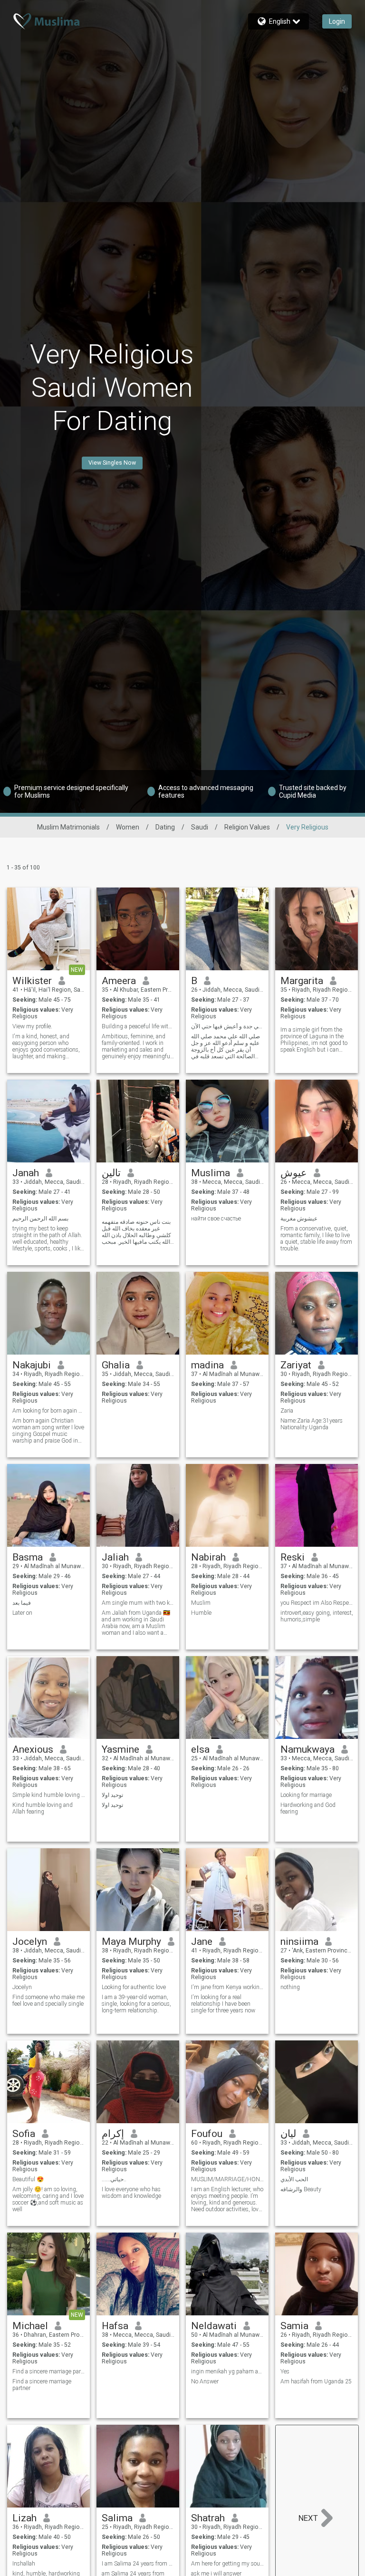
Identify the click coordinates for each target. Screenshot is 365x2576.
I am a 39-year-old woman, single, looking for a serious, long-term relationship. (136, 2004)
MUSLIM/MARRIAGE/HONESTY (227, 2179)
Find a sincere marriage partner (49, 2371)
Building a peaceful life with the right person (138, 1026)
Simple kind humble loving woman (49, 1795)
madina (207, 1365)
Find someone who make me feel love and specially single (48, 2000)
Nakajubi (32, 1365)
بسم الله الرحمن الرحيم (40, 1219)
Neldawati (214, 2326)
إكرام (113, 2134)
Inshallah (24, 2564)
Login (337, 21)
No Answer (205, 2381)
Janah (26, 1173)
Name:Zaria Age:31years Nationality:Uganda (312, 1424)
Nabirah (208, 1557)
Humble (201, 1613)
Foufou (207, 2134)
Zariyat (296, 1365)
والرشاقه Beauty (301, 2189)
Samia (294, 2326)
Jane (202, 1942)
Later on (22, 1613)
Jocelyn (30, 1942)
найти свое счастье (216, 1219)
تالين (111, 1173)
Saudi (200, 827)
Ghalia (116, 1365)
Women (128, 827)
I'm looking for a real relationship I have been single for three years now (223, 2004)
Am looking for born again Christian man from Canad (49, 1411)
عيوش (294, 1173)
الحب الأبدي (294, 2179)
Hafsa (115, 2326)
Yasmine (120, 1749)
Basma (28, 1557)
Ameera (119, 981)
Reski (293, 1557)
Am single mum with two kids (138, 1603)
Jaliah (115, 1557)
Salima (117, 2518)
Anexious (33, 1749)
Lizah (24, 2518)
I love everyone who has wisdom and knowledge (131, 2193)
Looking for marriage (306, 1795)
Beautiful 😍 (28, 2179)
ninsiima (299, 1942)
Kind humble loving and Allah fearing (43, 1808)
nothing (290, 1987)
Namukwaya (307, 1749)
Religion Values (247, 827)
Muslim (201, 1603)
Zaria (287, 1411)
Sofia (24, 2134)
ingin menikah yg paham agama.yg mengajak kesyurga (227, 2371)
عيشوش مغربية (299, 1219)
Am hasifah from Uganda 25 (316, 2381)
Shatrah (208, 2518)
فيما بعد (22, 1603)
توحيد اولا (112, 1795)
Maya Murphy (131, 1942)
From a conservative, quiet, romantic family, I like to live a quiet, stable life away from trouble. (316, 1239)
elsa (200, 1749)
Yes (285, 2371)
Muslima (211, 1173)
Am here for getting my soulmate (227, 2564)
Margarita (302, 981)
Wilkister (32, 981)
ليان (288, 2134)
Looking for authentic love (134, 1987)
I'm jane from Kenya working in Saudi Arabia (227, 1987)
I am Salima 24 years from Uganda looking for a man (138, 2564)
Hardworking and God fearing (308, 1808)
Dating (165, 827)
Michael (30, 2326)
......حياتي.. (114, 2179)
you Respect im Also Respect (317, 1603)
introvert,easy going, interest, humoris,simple (317, 1616)
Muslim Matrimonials (68, 827)
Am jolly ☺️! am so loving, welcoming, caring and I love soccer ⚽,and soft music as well (48, 2199)
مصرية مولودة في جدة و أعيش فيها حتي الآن (227, 1026)
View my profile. (32, 1026)
